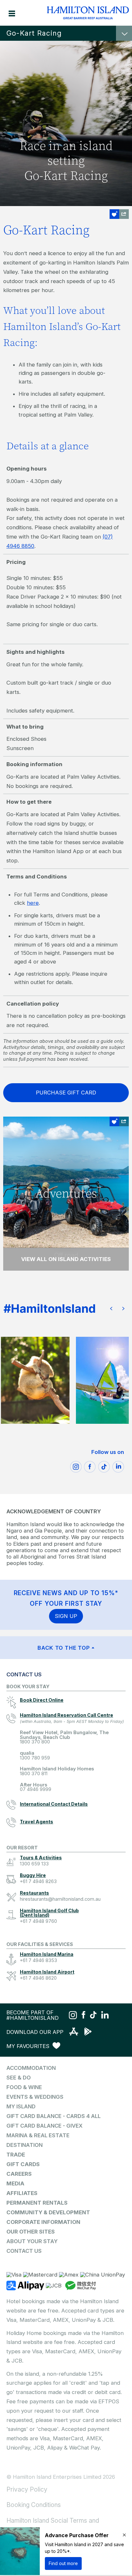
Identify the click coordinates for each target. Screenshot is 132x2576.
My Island (21, 2106)
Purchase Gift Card (66, 1093)
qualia (35, 1755)
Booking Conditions (34, 2505)
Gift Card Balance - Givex (45, 2126)
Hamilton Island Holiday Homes (57, 1771)
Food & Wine (24, 2087)
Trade (16, 2155)
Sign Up (66, 1616)
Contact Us (24, 2251)
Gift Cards (23, 2164)
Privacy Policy (27, 2489)
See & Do (19, 2078)
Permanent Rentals (37, 2203)
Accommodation (31, 2068)
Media (15, 2183)
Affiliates (22, 2193)
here (33, 903)
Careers (19, 2174)
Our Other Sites (31, 2232)
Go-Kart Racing (34, 33)
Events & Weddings (35, 2097)
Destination (25, 2145)
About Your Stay (32, 2241)
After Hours (36, 1787)
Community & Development (48, 2212)
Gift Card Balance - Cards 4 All (54, 2116)
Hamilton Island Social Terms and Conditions (53, 2525)
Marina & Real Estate (38, 2135)
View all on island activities (66, 1259)
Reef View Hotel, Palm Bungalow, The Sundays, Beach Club (64, 1737)
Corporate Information (43, 2222)
